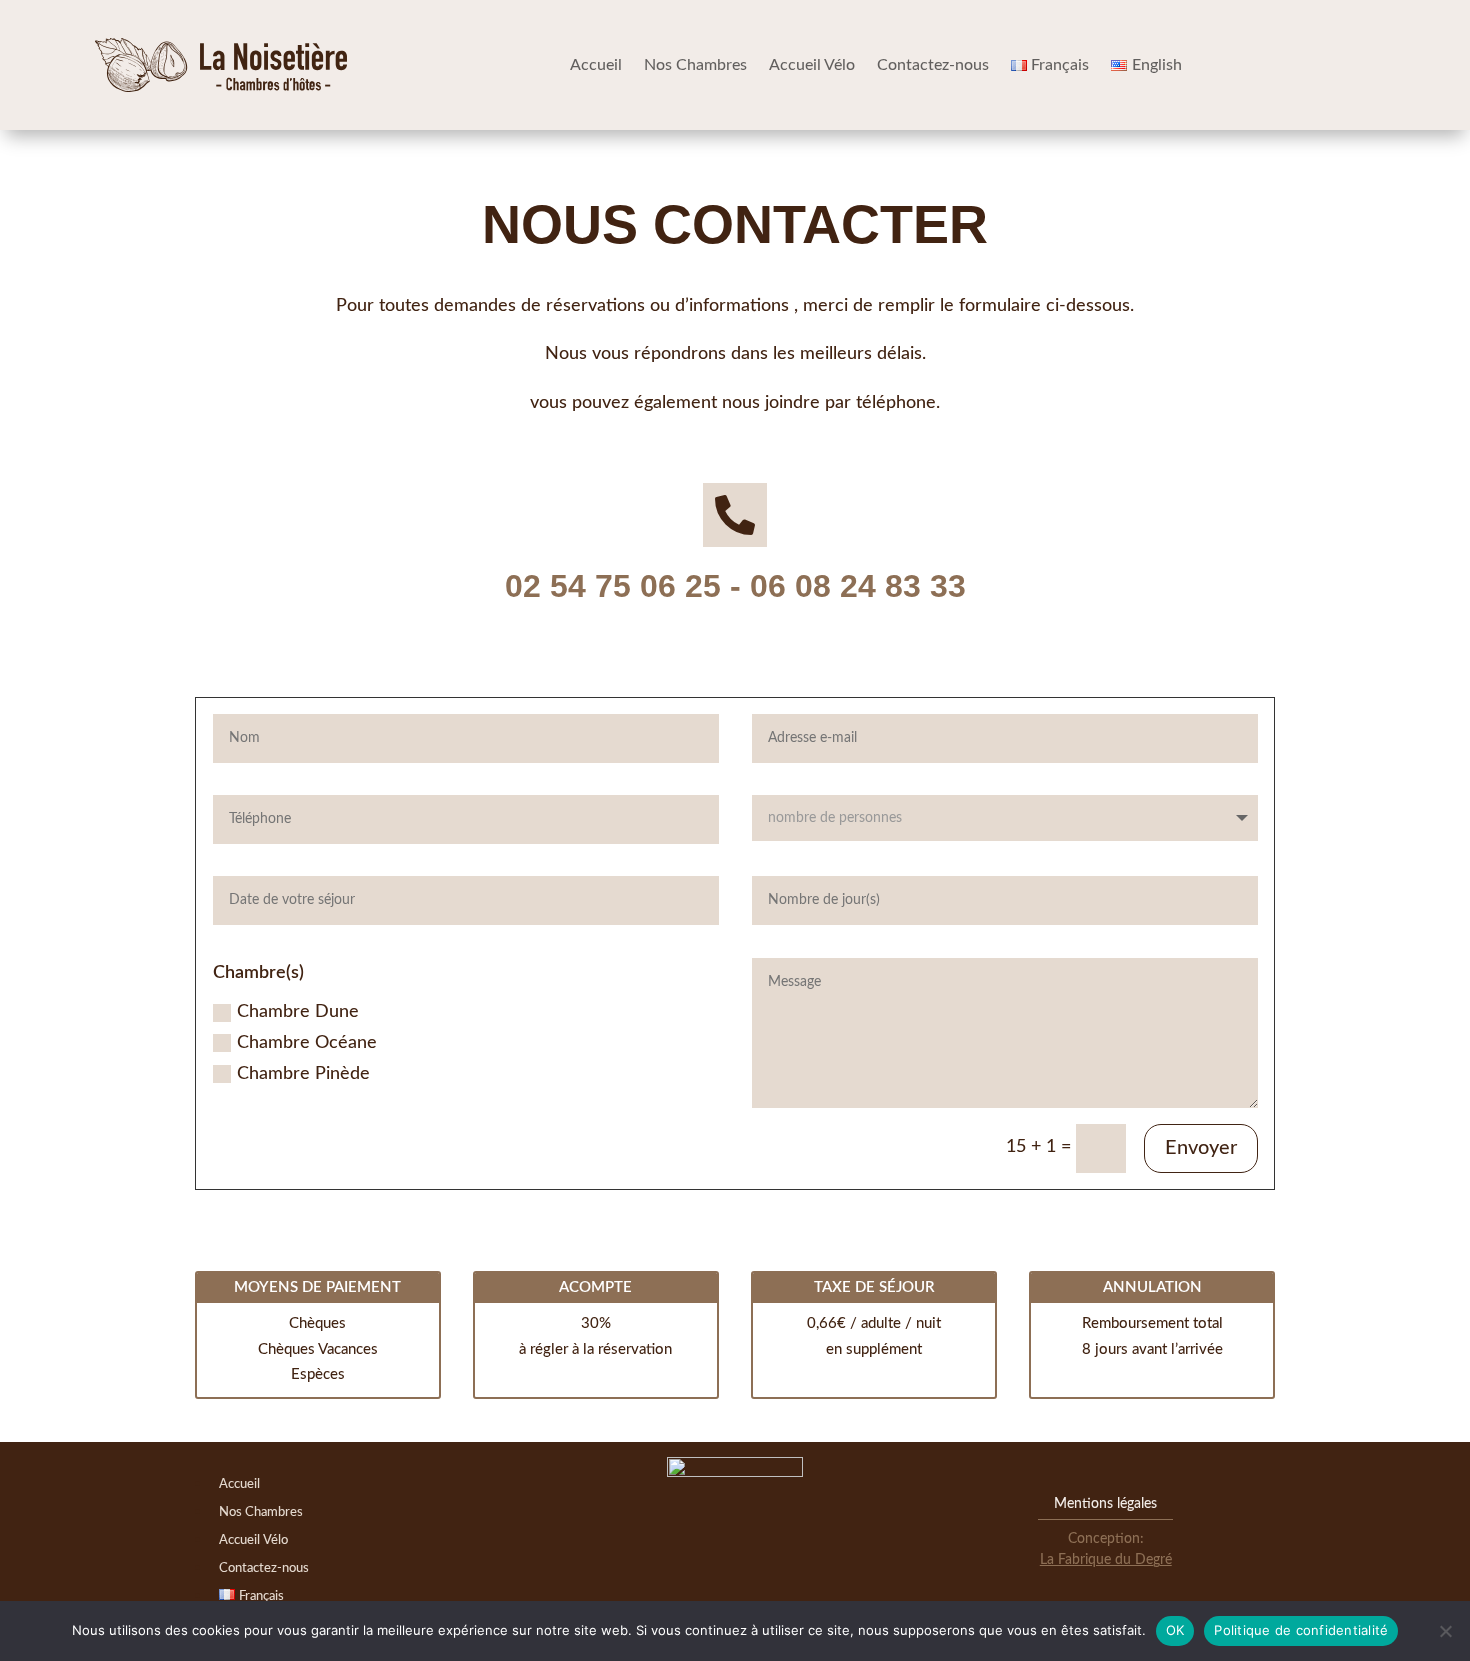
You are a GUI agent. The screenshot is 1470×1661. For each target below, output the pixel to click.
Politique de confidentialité (1301, 1630)
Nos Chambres (695, 65)
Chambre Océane (307, 1043)
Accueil (596, 65)
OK (1175, 1630)
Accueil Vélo (812, 65)
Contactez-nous (933, 65)
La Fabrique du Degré (1106, 1560)
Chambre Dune (298, 1012)
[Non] (1445, 1631)
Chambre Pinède (303, 1074)
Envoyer (1201, 1148)
